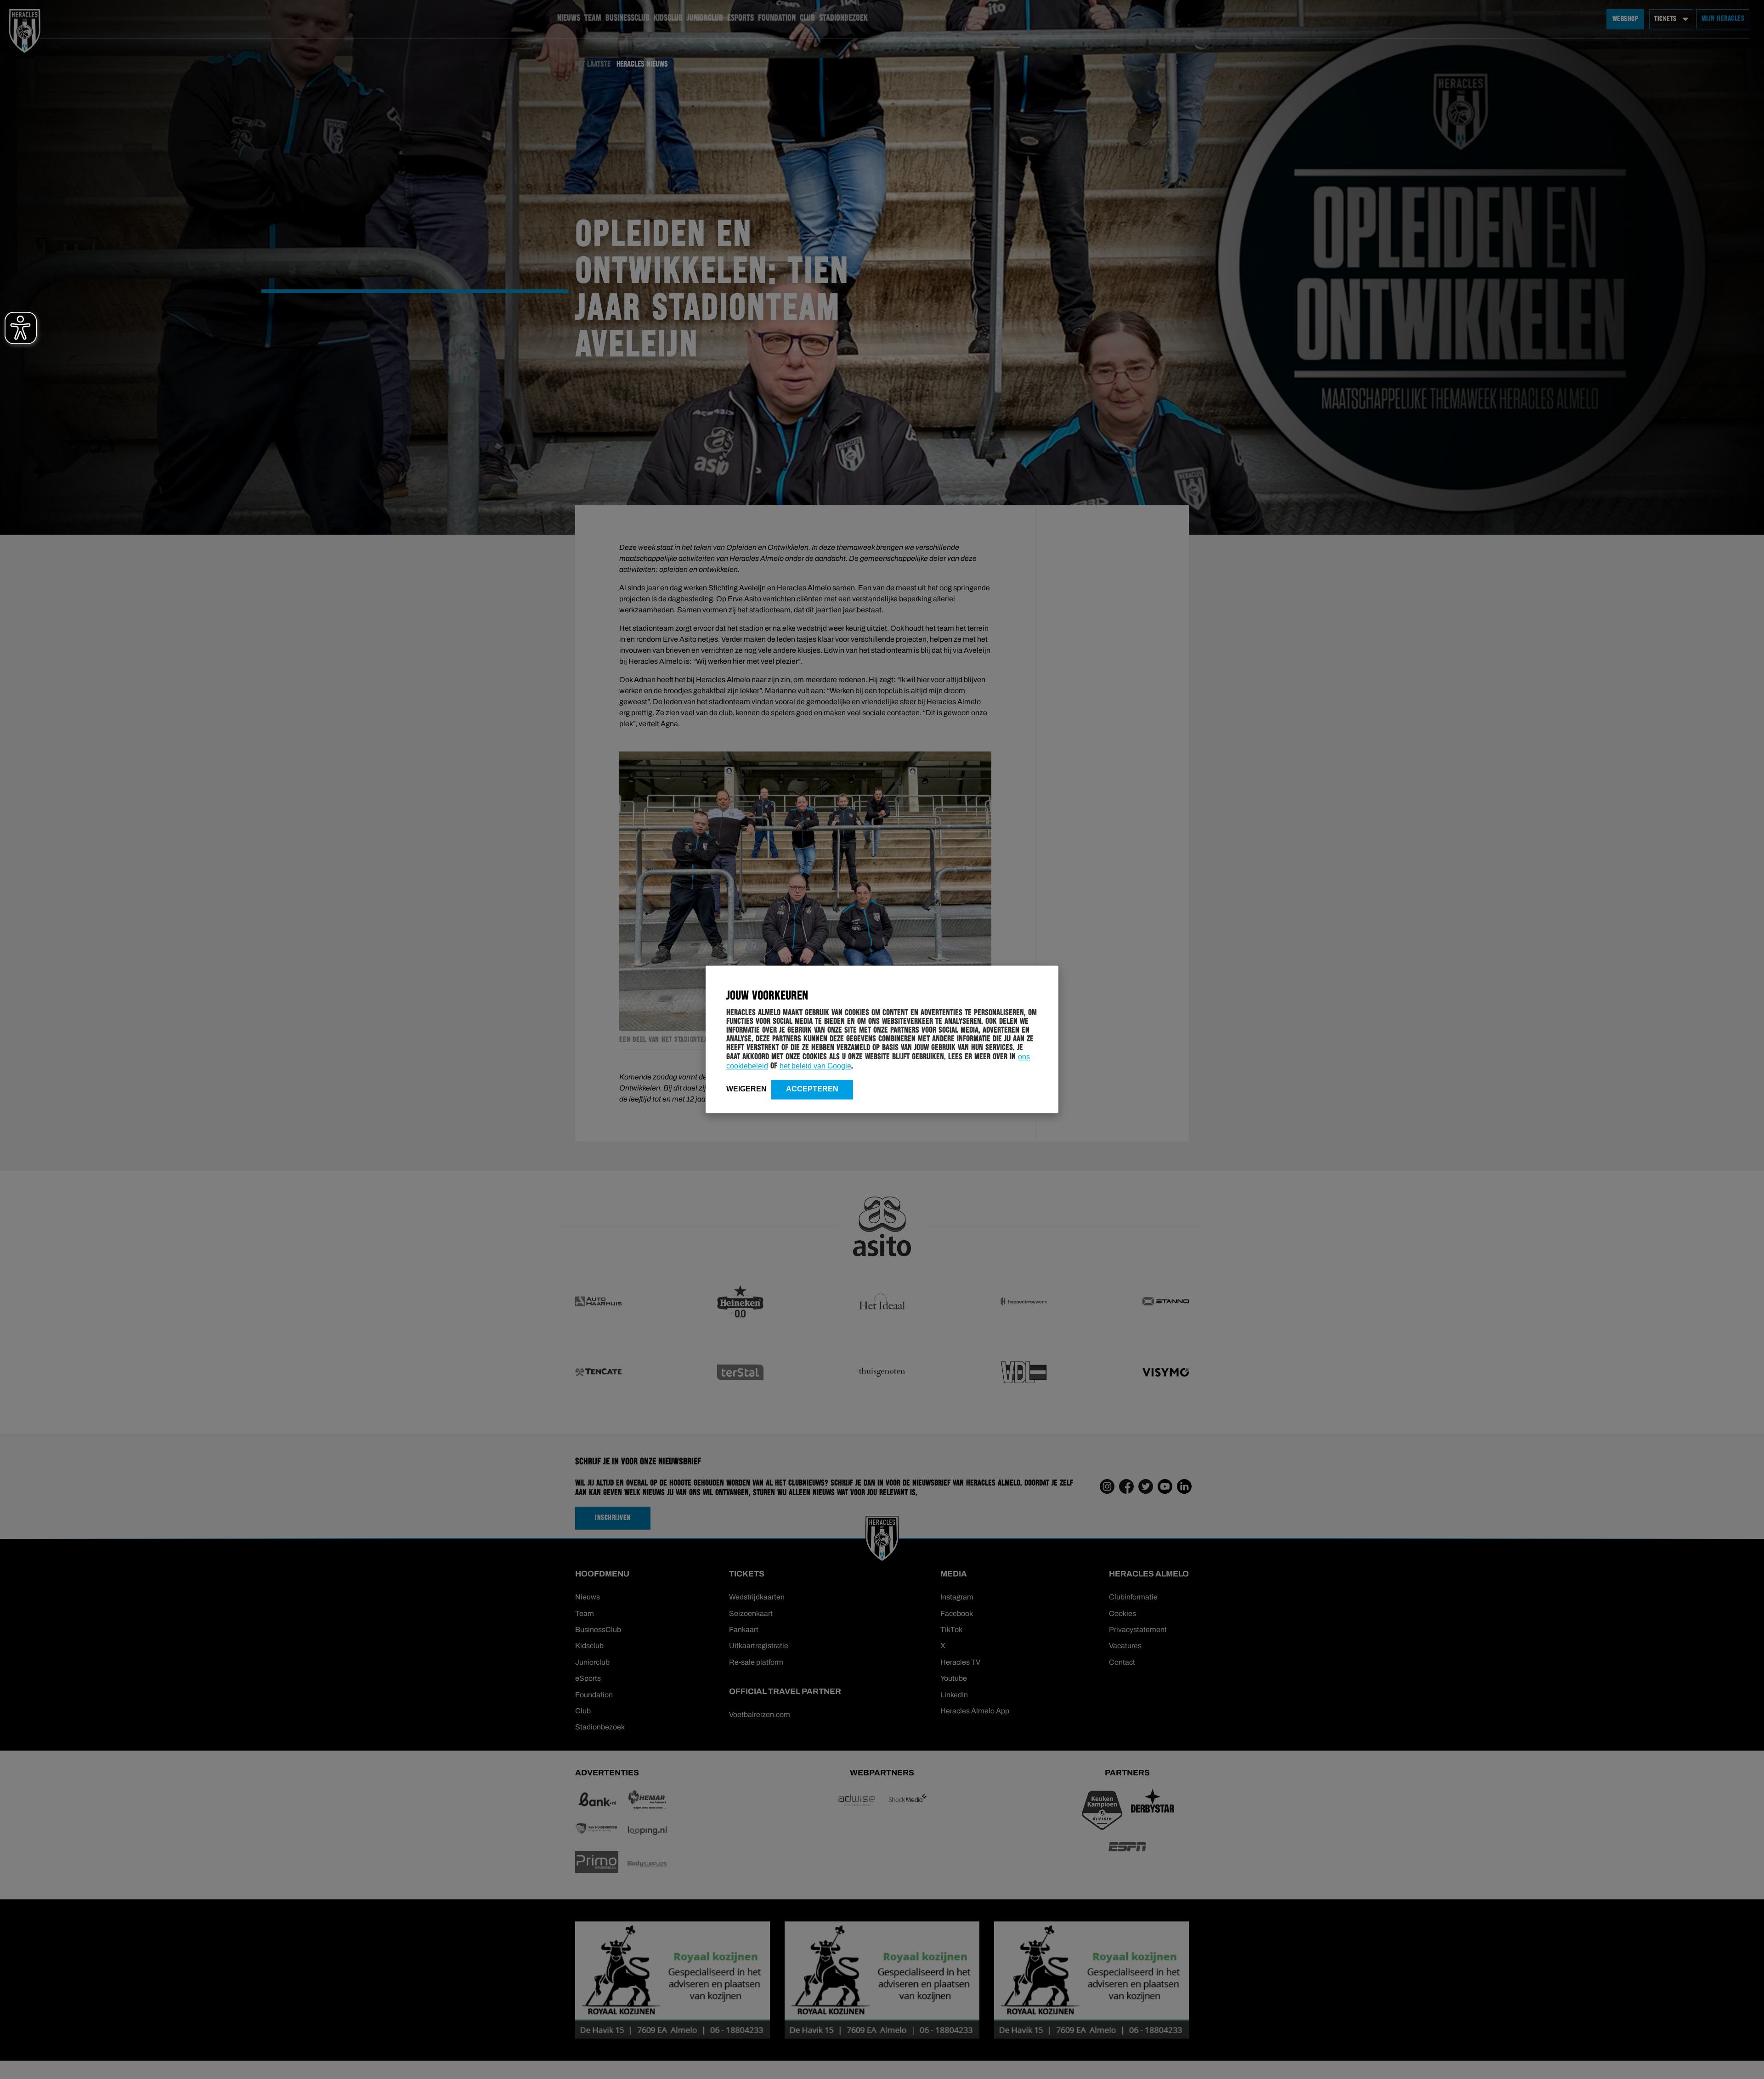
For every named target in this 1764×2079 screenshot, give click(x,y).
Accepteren (812, 1089)
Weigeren (746, 1089)
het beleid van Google (815, 1066)
